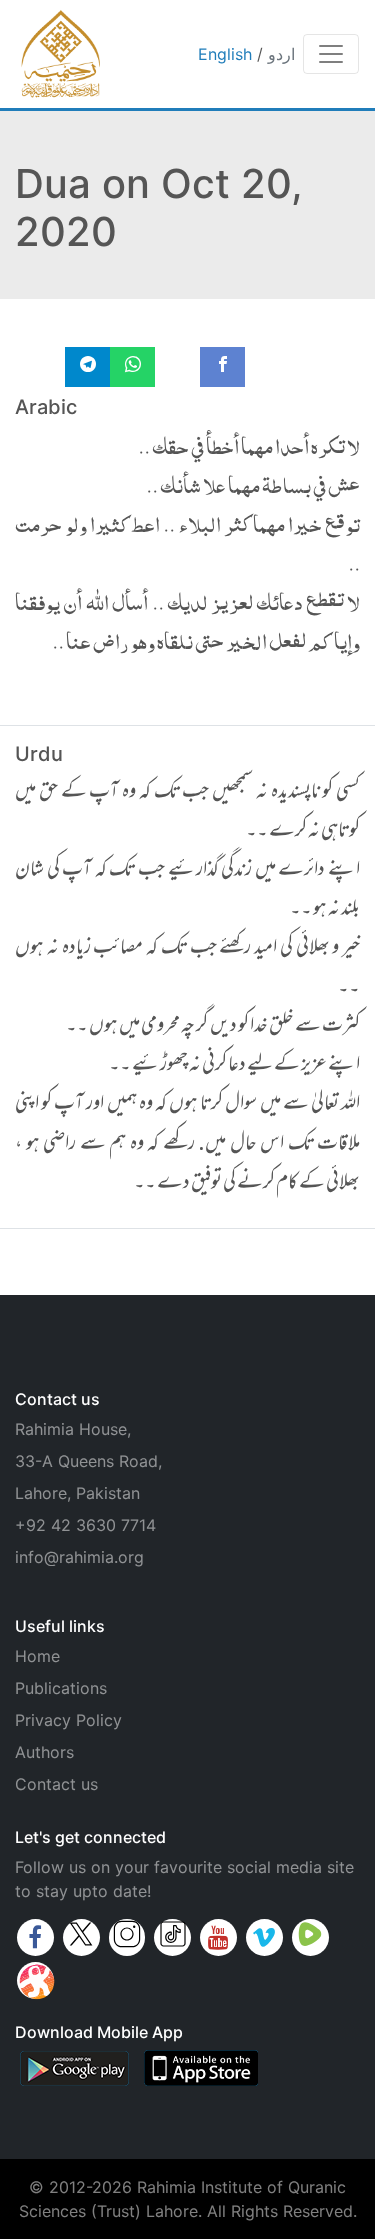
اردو (281, 54)
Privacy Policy (68, 1720)
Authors (44, 1752)
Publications (61, 1688)
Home (37, 1656)
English (225, 54)
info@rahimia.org (79, 1557)
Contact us (56, 1784)
